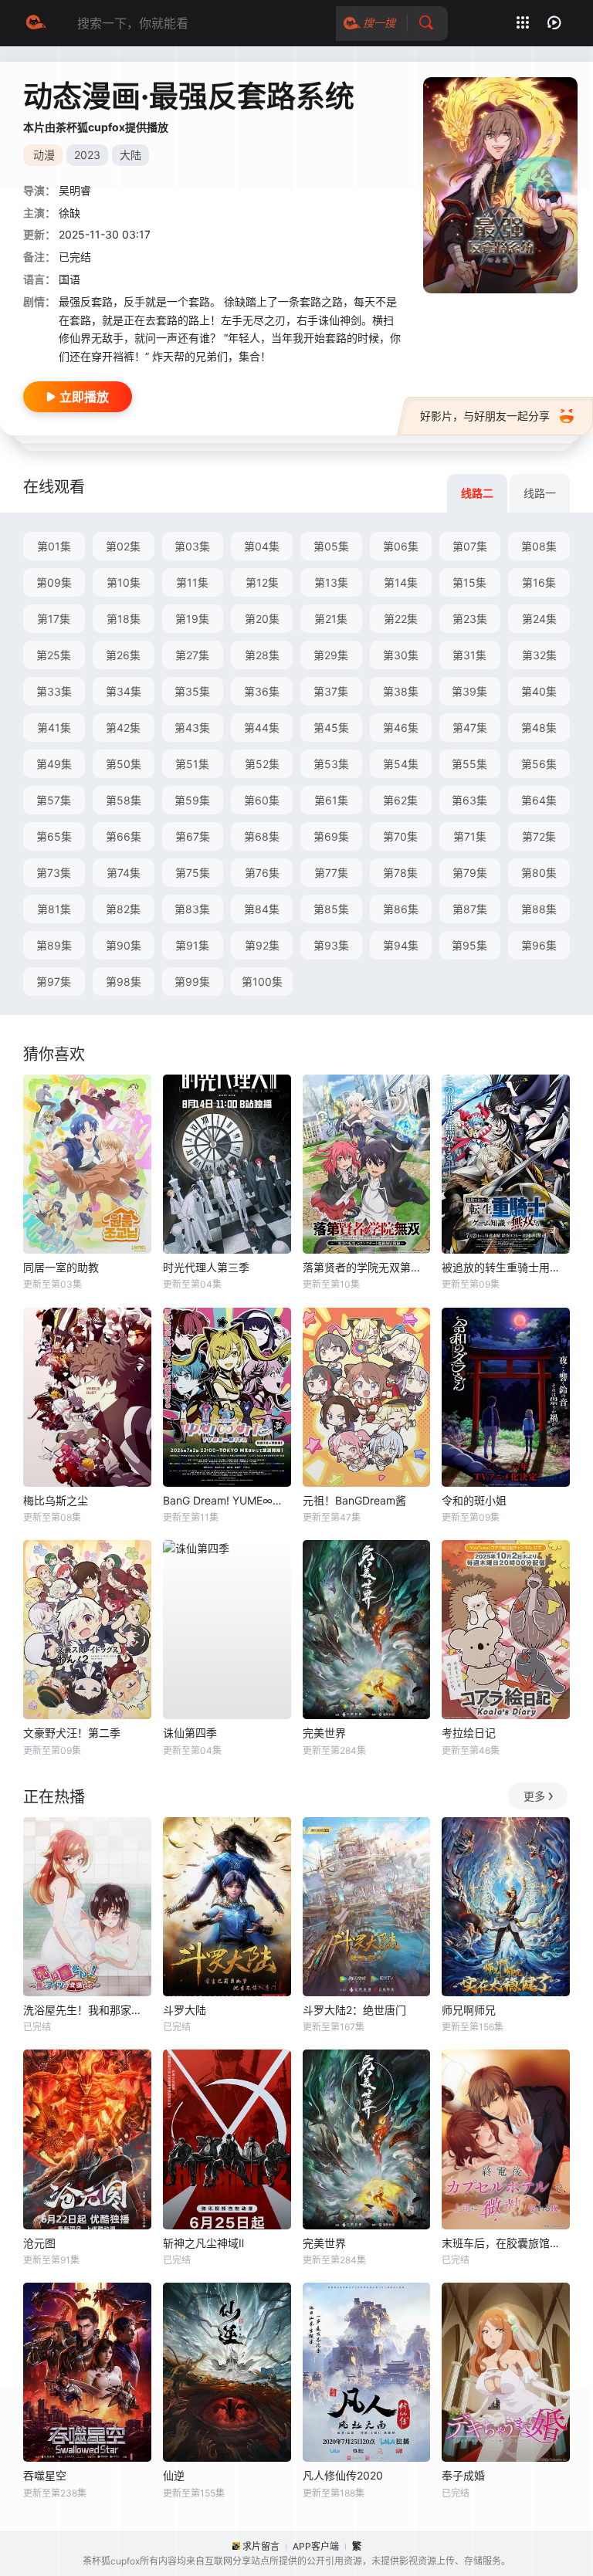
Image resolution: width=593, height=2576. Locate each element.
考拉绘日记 (469, 1733)
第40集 (539, 691)
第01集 (54, 546)
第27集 (192, 655)
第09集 (54, 582)
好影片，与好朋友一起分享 (485, 416)
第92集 (262, 945)
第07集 (470, 546)
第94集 (401, 945)
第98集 (124, 982)
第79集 (470, 873)
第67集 (193, 836)
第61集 (331, 800)
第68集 (262, 836)
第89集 (54, 945)
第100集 (262, 982)
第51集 (192, 764)
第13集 (331, 582)
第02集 (123, 546)
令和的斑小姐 (474, 1500)
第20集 (262, 619)
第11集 (192, 582)
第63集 (469, 800)
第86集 (401, 909)
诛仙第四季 (190, 1733)
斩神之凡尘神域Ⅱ (203, 2243)
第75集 (193, 873)
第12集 (262, 582)
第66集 (124, 836)
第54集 (401, 764)
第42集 (123, 728)
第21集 (331, 619)
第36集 (262, 691)
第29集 (331, 655)
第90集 (124, 945)
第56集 (539, 764)
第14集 (401, 582)
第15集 (469, 582)
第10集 (124, 582)
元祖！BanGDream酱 (354, 1500)
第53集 (331, 764)
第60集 (262, 800)
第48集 (539, 728)
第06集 (401, 546)
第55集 (469, 764)
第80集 (539, 873)
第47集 (470, 728)
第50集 (124, 764)
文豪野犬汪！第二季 (72, 1733)
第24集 (539, 619)
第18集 (124, 619)
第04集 (262, 546)
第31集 (469, 655)
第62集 (400, 800)
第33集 (54, 691)
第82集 (123, 909)
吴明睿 (75, 190)
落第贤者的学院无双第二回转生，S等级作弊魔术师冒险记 (367, 1267)
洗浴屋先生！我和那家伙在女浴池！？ (87, 2010)
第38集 (401, 691)
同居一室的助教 (61, 1267)
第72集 (539, 836)
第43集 (192, 728)
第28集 (262, 655)
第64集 (539, 800)
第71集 (470, 836)
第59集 (192, 800)
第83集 (192, 909)
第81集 (54, 909)
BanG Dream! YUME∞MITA (227, 1500)
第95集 (469, 945)
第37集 (331, 691)
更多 (534, 1796)
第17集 (54, 619)
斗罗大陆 (185, 2010)
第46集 (401, 728)
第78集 (400, 873)
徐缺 (69, 213)
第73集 (54, 873)
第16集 (539, 582)
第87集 (470, 909)
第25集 (54, 655)
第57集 (54, 800)
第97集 (54, 982)
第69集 (331, 836)
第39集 (469, 691)
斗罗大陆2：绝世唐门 (354, 2010)
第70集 (400, 836)
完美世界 (324, 1733)
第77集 (331, 873)
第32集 (539, 655)
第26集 (123, 655)
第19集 (192, 619)
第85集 (331, 909)
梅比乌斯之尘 (56, 1500)
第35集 (192, 691)
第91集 (192, 945)
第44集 (262, 728)
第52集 (262, 764)
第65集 (54, 836)
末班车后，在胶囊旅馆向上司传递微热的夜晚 (506, 2243)
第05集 (331, 546)
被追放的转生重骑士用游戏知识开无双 (506, 1267)
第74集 (124, 873)
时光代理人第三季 (206, 1267)
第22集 (401, 619)
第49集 (54, 764)
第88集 (539, 909)
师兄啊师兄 (469, 2010)
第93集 (331, 945)
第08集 (539, 546)
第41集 (54, 728)
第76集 (262, 873)
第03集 (192, 546)
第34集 (124, 691)
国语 (69, 279)
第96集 (539, 945)
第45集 (331, 728)
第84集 (262, 909)
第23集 (470, 619)
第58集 (124, 800)
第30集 (401, 655)
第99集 (192, 982)
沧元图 (39, 2243)
